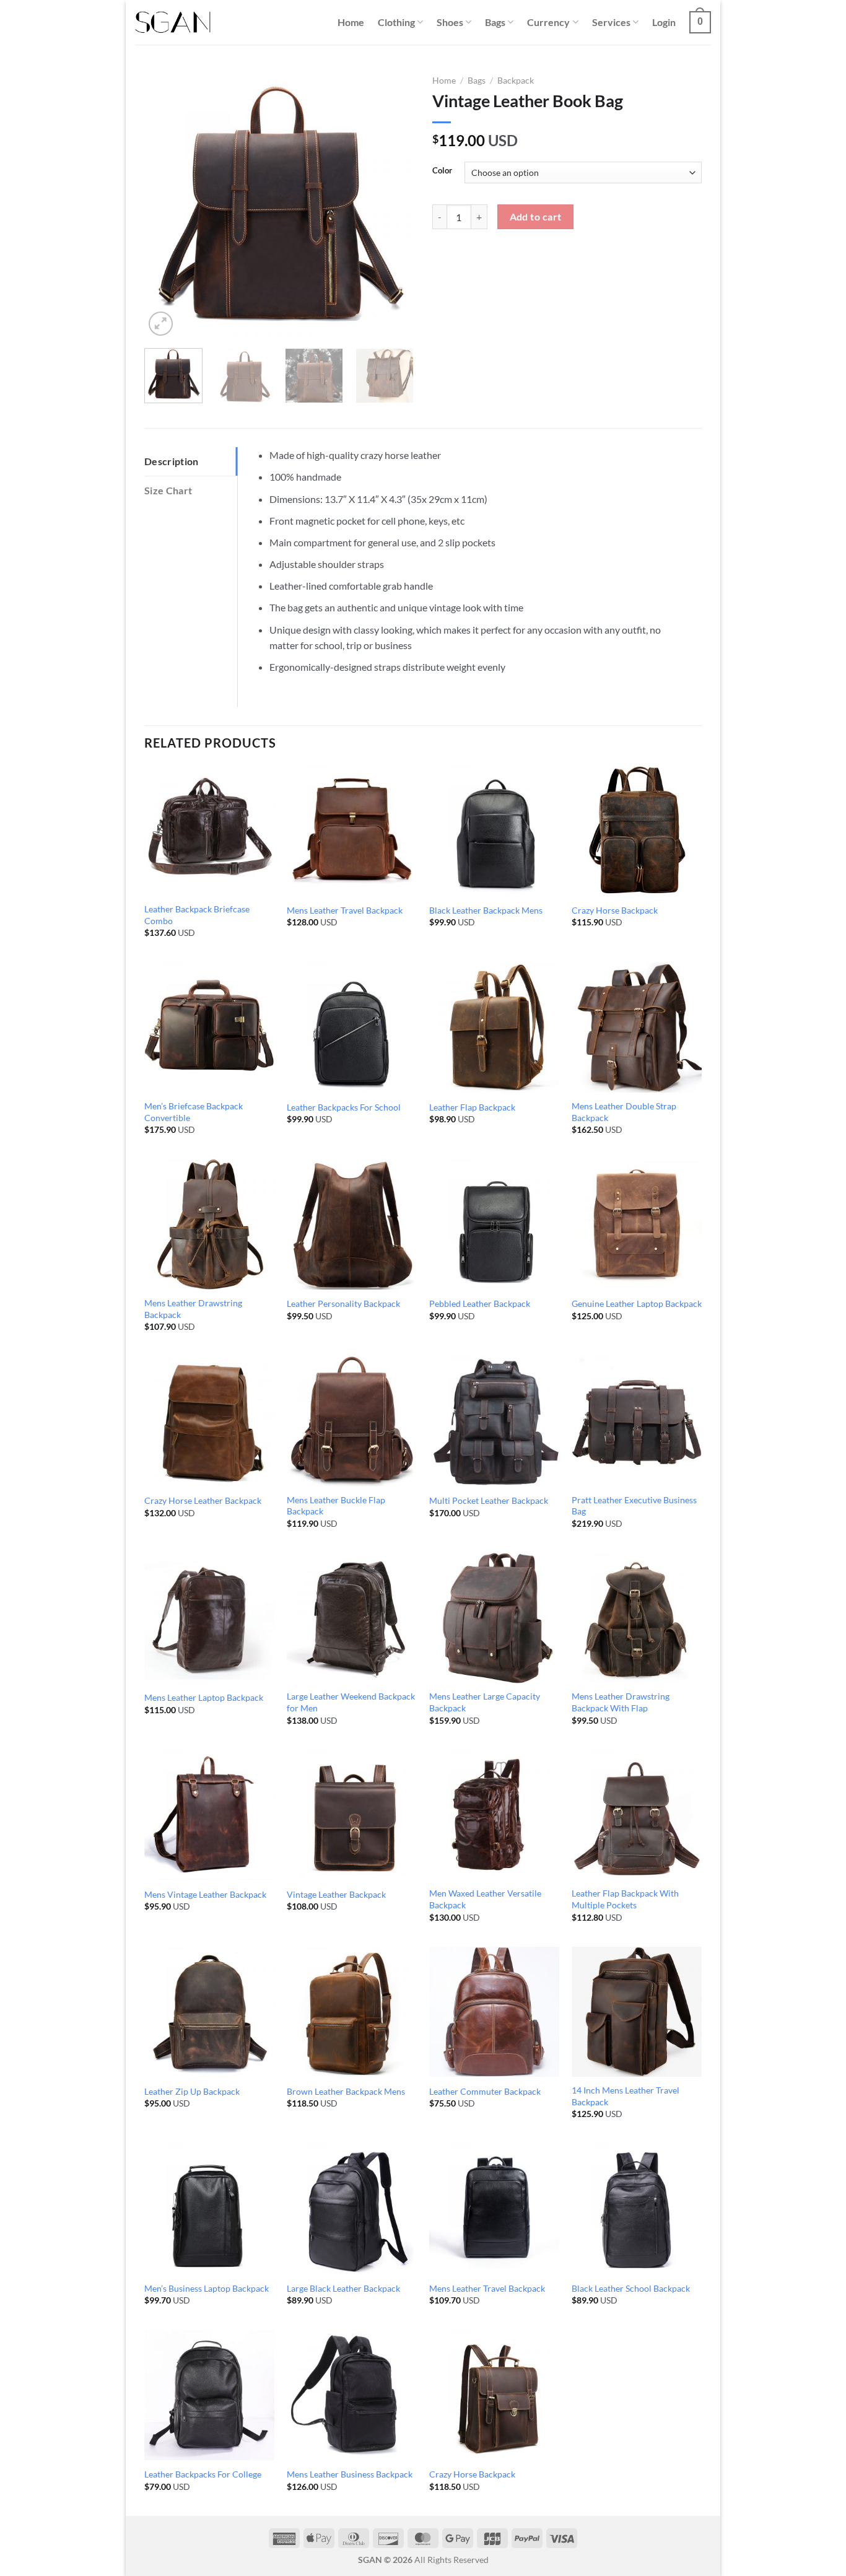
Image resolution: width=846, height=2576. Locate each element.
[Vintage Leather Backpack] (352, 1815)
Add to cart (536, 217)
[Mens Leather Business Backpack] (352, 2395)
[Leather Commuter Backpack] (494, 2012)
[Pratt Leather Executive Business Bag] (637, 1421)
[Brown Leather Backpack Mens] (352, 2012)
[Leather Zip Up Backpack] (209, 2012)
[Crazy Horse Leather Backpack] (209, 1421)
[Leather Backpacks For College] (209, 2395)
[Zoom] (161, 324)
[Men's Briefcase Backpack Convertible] (209, 1028)
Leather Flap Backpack (472, 1107)
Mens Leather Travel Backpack (345, 910)
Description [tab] (172, 461)
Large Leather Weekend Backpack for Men (351, 1702)
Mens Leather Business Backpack (350, 2474)
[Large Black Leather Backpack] (352, 2209)
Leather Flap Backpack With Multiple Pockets (625, 1899)
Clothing (396, 22)
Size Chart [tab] (168, 490)
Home (351, 22)
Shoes (450, 22)
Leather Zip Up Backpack (192, 2091)
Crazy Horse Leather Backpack (203, 1500)
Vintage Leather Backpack (336, 1894)
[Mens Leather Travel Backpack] (352, 831)
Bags (495, 22)
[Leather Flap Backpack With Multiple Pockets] (637, 1815)
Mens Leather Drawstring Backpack (193, 1309)
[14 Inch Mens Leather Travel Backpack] (637, 2012)
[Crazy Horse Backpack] (637, 831)
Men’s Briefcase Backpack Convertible (194, 1112)
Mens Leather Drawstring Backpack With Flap (621, 1702)
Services (611, 22)
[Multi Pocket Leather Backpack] (494, 1421)
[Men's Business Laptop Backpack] (209, 2209)
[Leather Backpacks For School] (352, 1028)
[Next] (393, 204)
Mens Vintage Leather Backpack (205, 1894)
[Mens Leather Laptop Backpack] (209, 1618)
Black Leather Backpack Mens (486, 910)
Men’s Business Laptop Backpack (207, 2288)
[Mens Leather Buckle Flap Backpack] (352, 1421)
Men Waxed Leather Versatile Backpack (485, 1899)
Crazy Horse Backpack (615, 910)
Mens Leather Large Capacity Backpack (485, 1702)
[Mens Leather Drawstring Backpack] (209, 1224)
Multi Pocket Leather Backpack (489, 1500)
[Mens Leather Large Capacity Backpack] (494, 1618)
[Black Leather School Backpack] (637, 2209)
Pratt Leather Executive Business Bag (634, 1506)
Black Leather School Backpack (631, 2288)
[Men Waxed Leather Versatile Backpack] (494, 1815)
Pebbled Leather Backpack (480, 1303)
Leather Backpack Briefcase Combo (197, 915)
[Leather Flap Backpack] (494, 1028)
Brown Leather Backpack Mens (346, 2091)
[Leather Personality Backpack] (352, 1224)
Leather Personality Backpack (343, 1303)
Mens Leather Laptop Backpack (204, 1697)
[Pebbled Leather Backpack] (494, 1224)
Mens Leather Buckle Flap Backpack (336, 1506)
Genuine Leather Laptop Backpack (637, 1303)
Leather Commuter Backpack (485, 2091)
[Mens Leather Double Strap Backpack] (637, 1028)
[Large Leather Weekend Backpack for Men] (352, 1618)
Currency (548, 22)
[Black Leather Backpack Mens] (494, 831)
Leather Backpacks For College (203, 2474)
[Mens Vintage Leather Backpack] (209, 1815)
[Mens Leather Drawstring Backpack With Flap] (637, 1618)
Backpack (516, 81)
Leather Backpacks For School (344, 1107)
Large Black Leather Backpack (343, 2288)
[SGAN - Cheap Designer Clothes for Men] (173, 23)
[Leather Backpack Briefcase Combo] (209, 831)
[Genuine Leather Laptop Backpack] (637, 1224)
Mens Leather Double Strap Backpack (624, 1112)
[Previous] (165, 204)
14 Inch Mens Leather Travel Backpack (626, 2096)
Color (442, 171)
